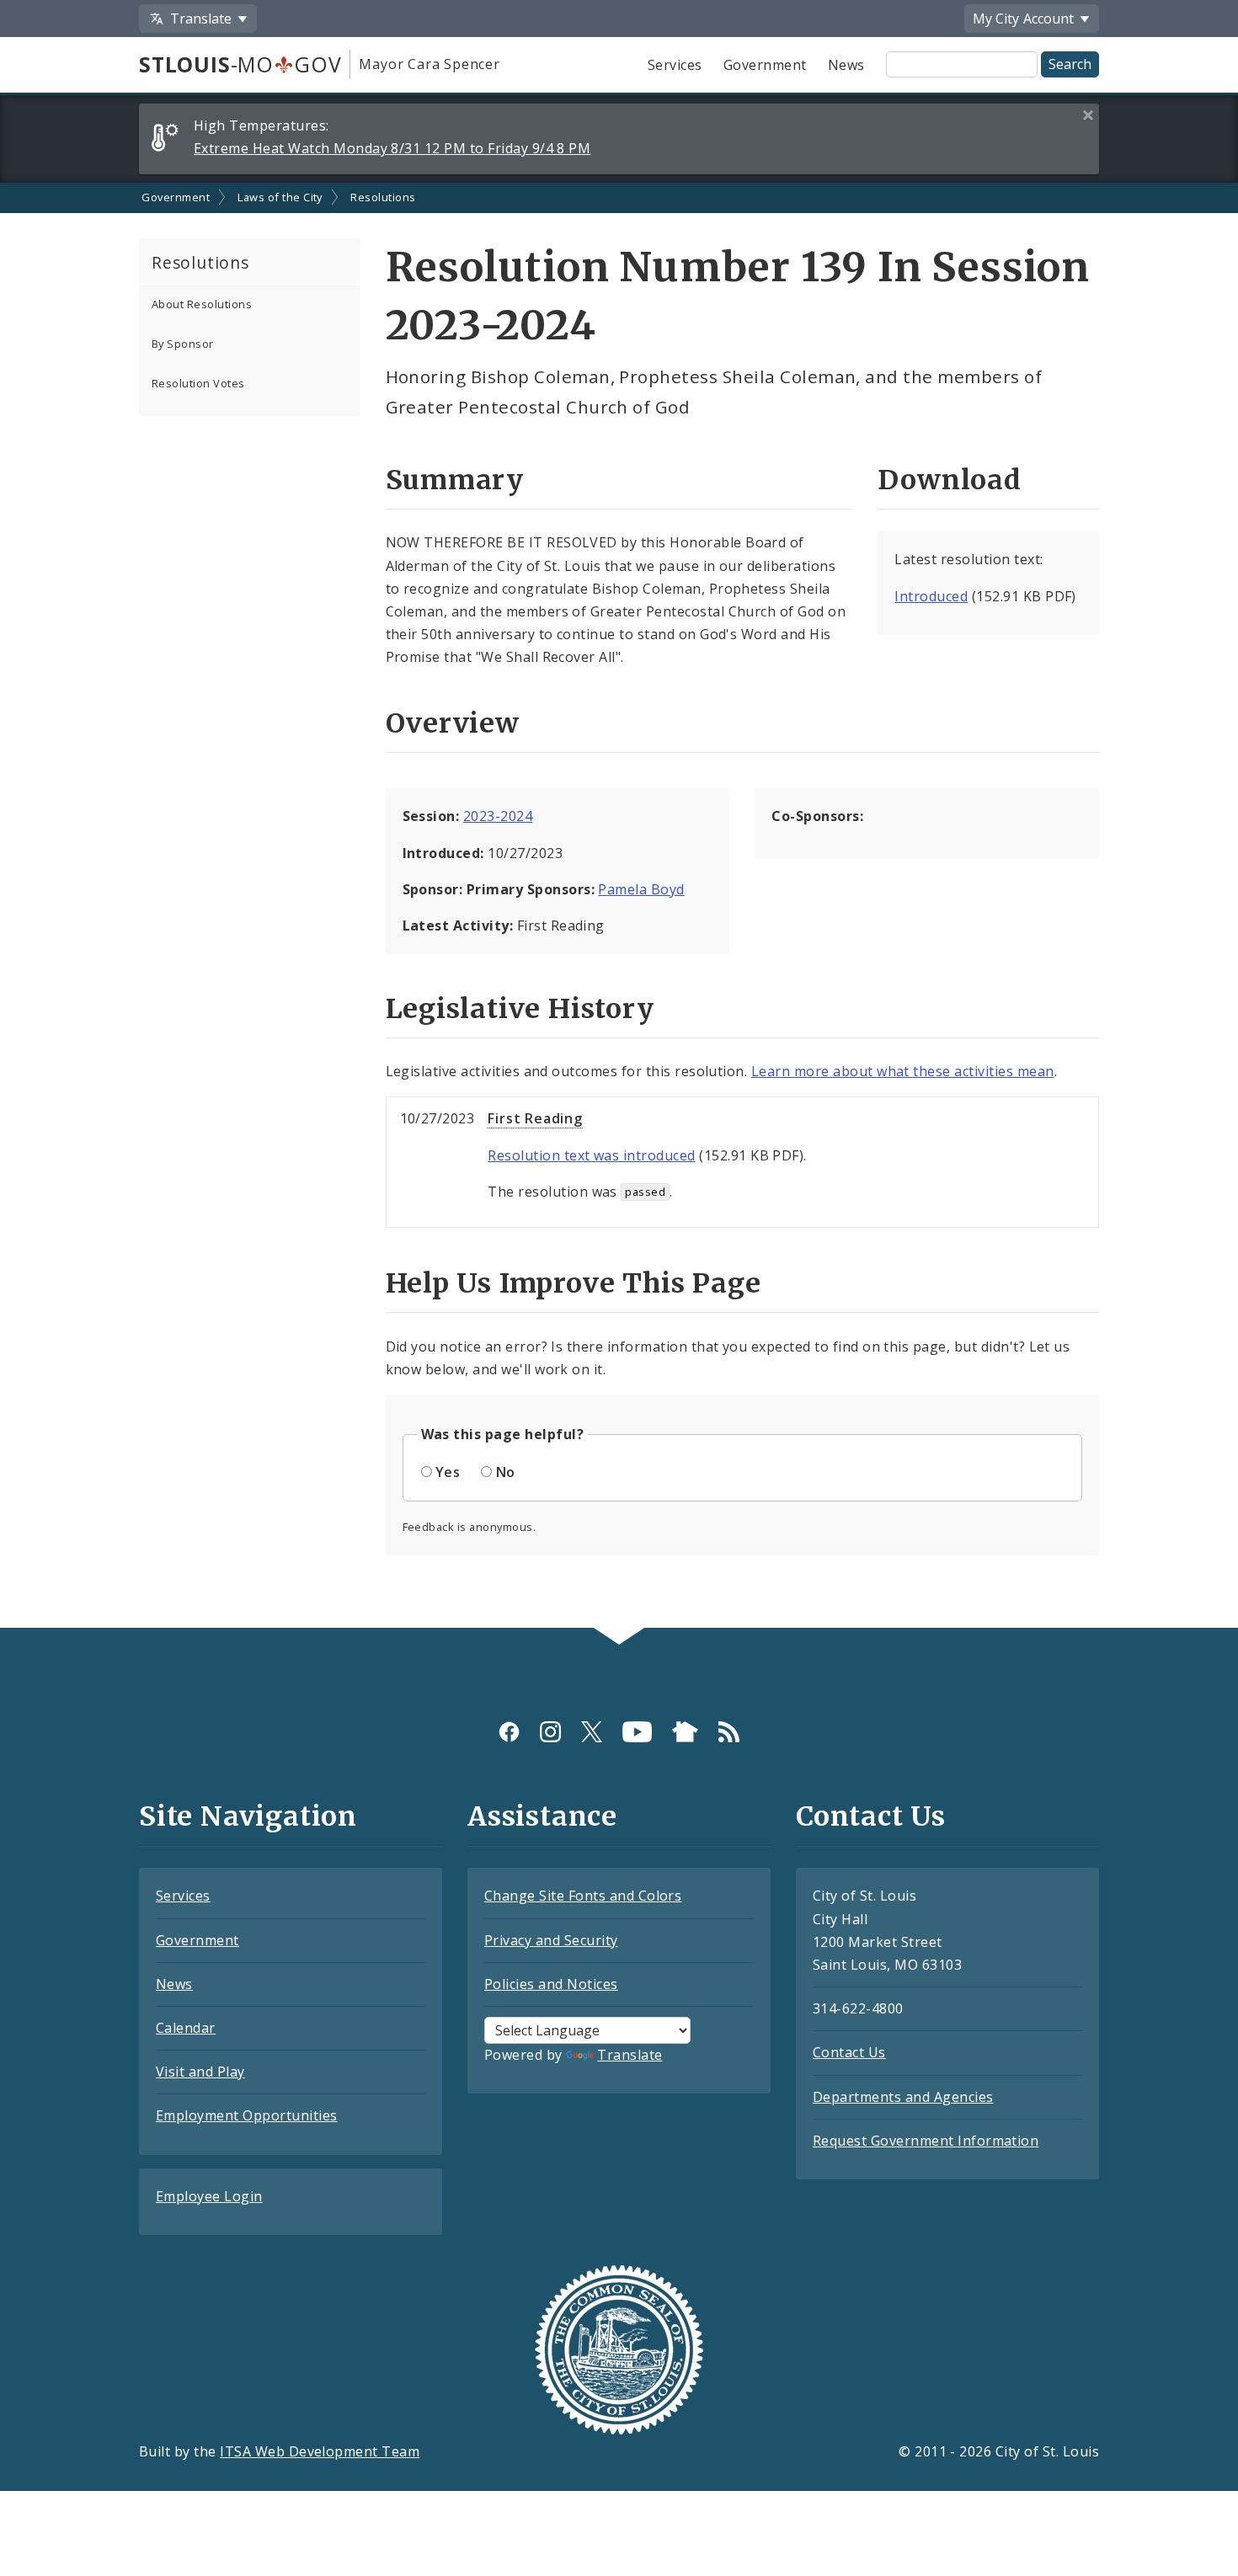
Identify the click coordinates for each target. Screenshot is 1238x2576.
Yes (448, 1472)
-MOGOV (240, 64)
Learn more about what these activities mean (903, 1071)
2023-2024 (498, 816)
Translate (630, 2055)
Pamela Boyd (641, 889)
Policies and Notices (551, 1984)
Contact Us (849, 2052)
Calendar (186, 2028)
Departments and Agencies (903, 2097)
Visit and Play (200, 2072)
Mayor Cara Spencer (429, 64)
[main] (619, 906)
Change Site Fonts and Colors (583, 1896)
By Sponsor (183, 344)
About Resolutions (202, 304)
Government (765, 65)
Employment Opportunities (247, 2115)
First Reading (535, 1118)
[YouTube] (637, 1731)
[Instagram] (550, 1731)
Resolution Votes (198, 383)
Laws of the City (280, 197)
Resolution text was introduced (591, 1155)
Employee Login (209, 2196)
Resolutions (383, 197)
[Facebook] (509, 1731)
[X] (592, 1731)
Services (675, 65)
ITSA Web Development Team (320, 2451)
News (846, 65)
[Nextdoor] (685, 1731)
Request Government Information (926, 2141)
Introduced (931, 596)
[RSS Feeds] (729, 1731)
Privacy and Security (551, 1940)
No (506, 1472)
